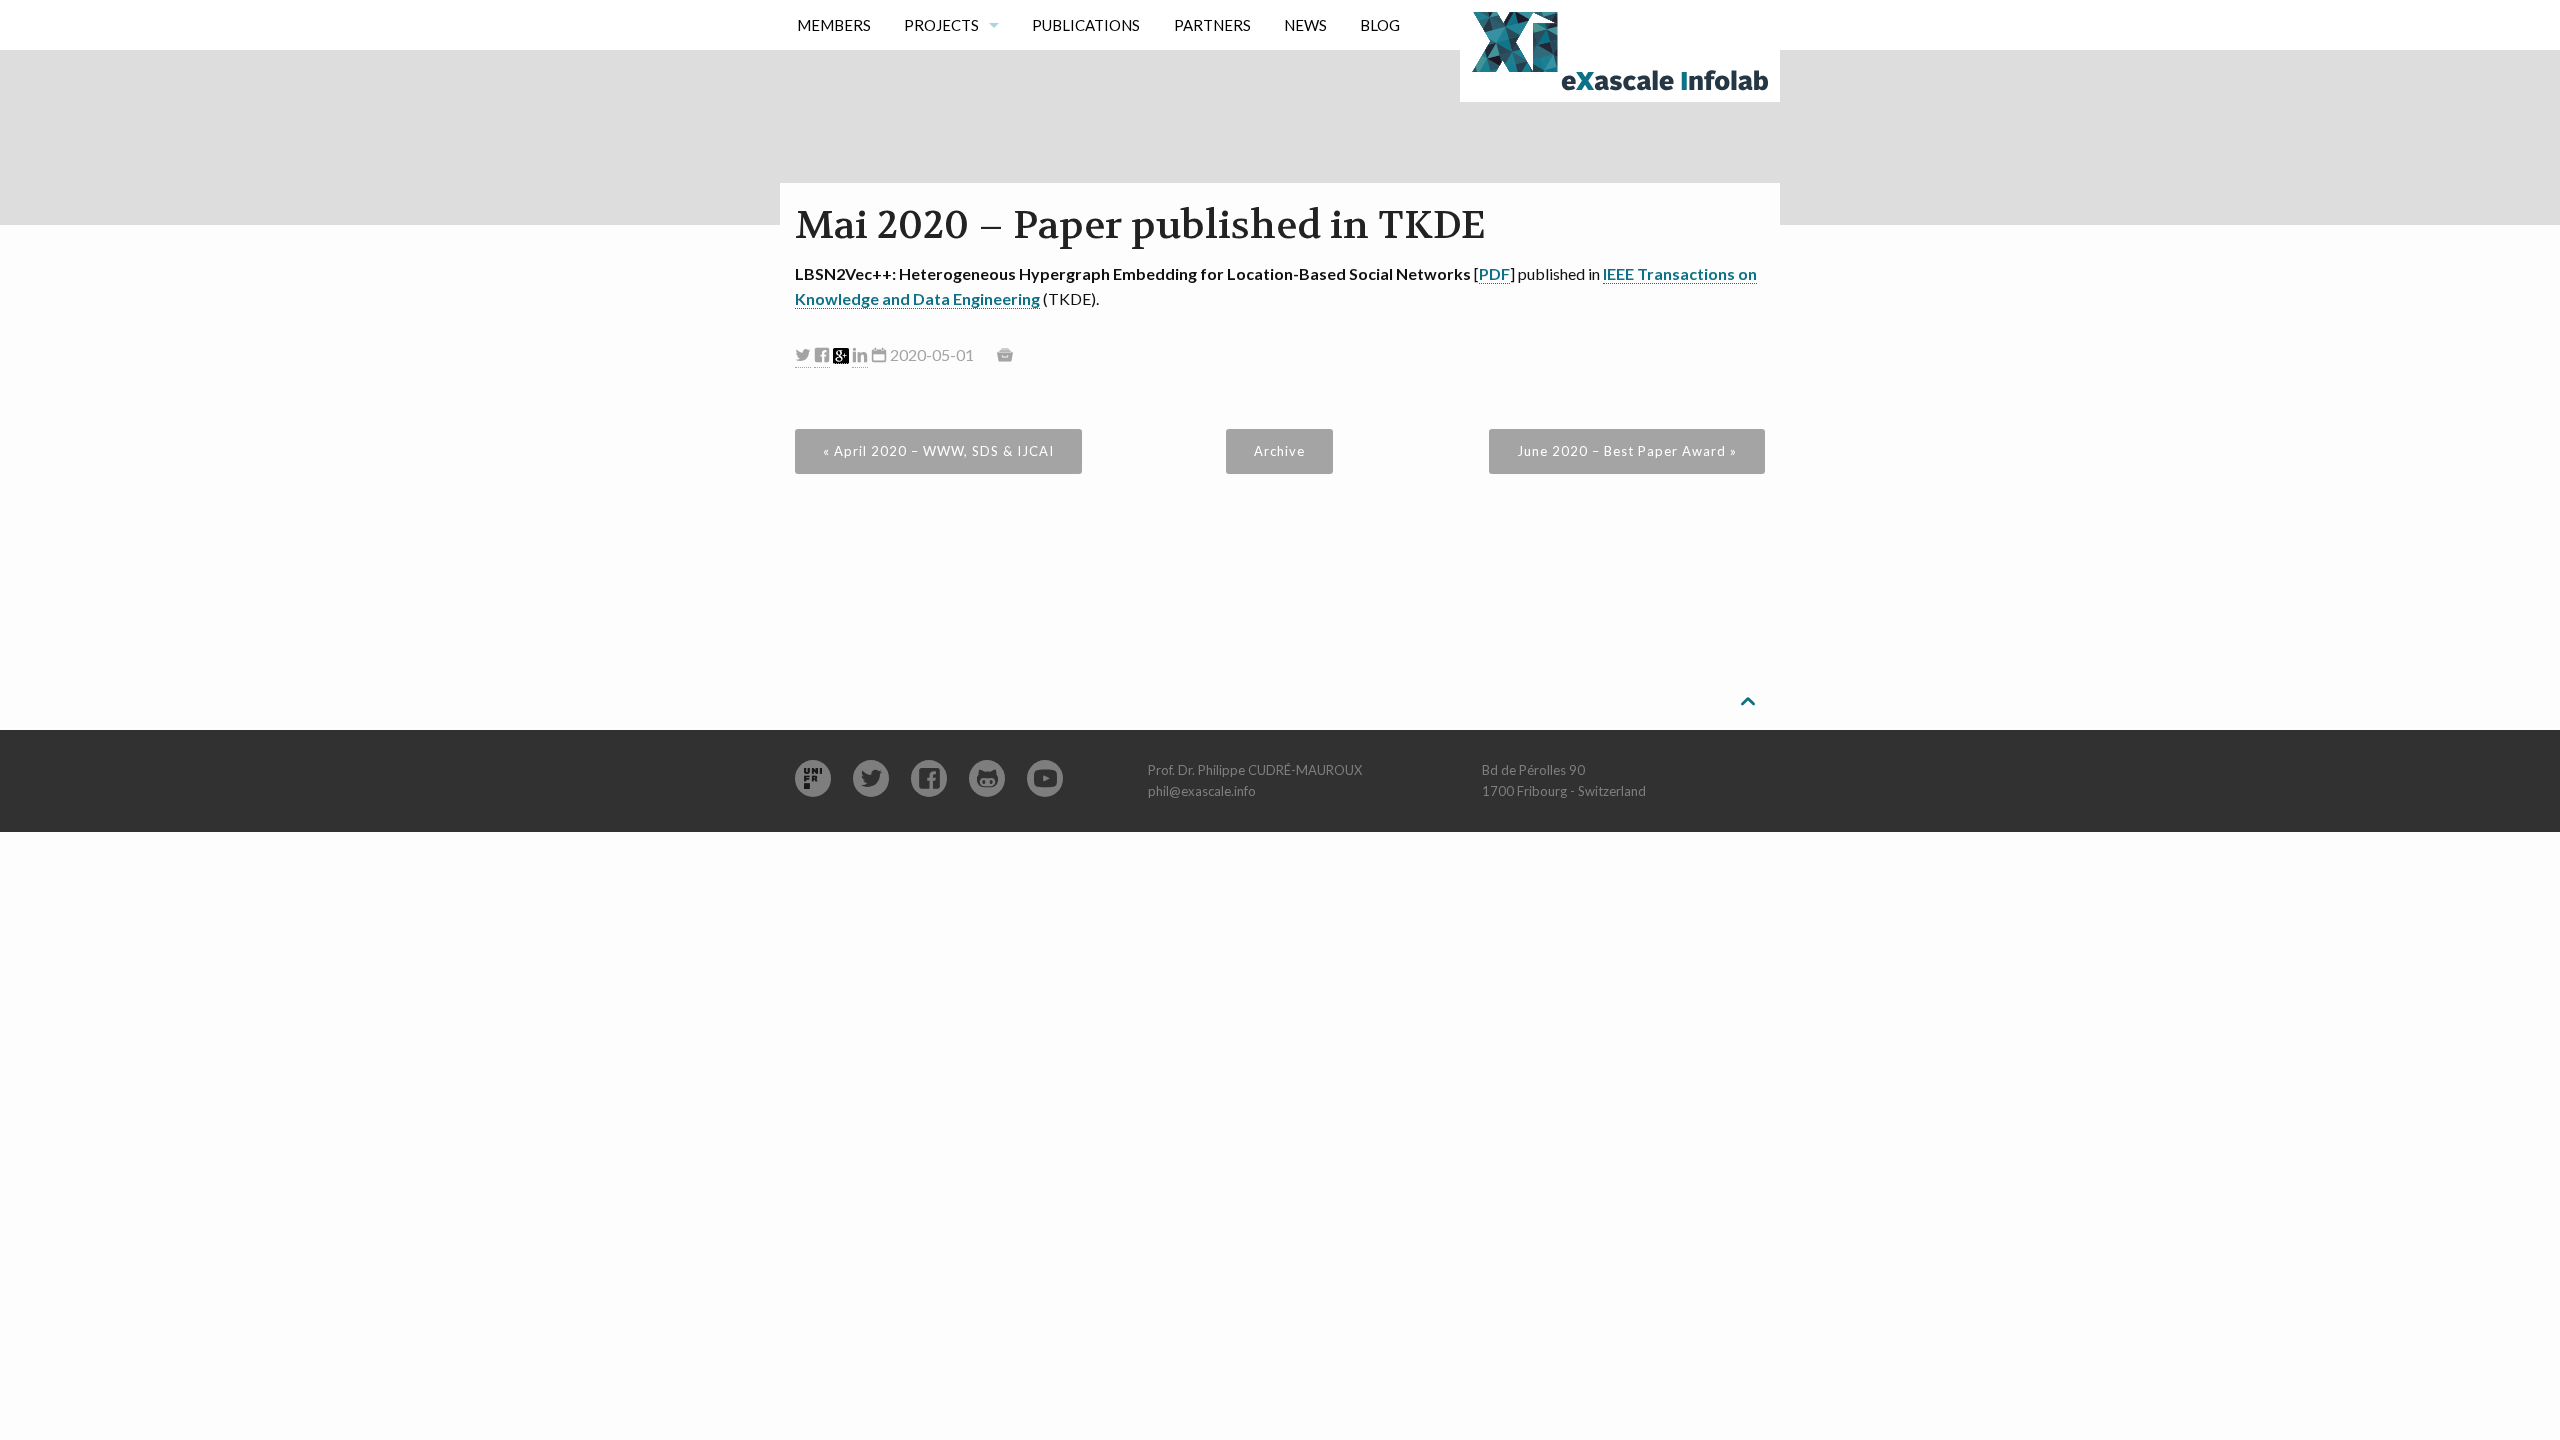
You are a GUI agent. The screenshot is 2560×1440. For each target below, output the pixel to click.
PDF (1494, 273)
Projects (941, 25)
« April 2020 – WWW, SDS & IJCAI (938, 451)
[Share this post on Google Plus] (841, 356)
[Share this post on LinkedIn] (860, 355)
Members (834, 25)
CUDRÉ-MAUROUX (1305, 770)
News (1305, 25)
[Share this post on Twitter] (803, 355)
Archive (1279, 451)
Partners (1212, 25)
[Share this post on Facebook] (822, 355)
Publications (1086, 25)
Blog (1380, 25)
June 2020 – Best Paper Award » (1627, 451)
